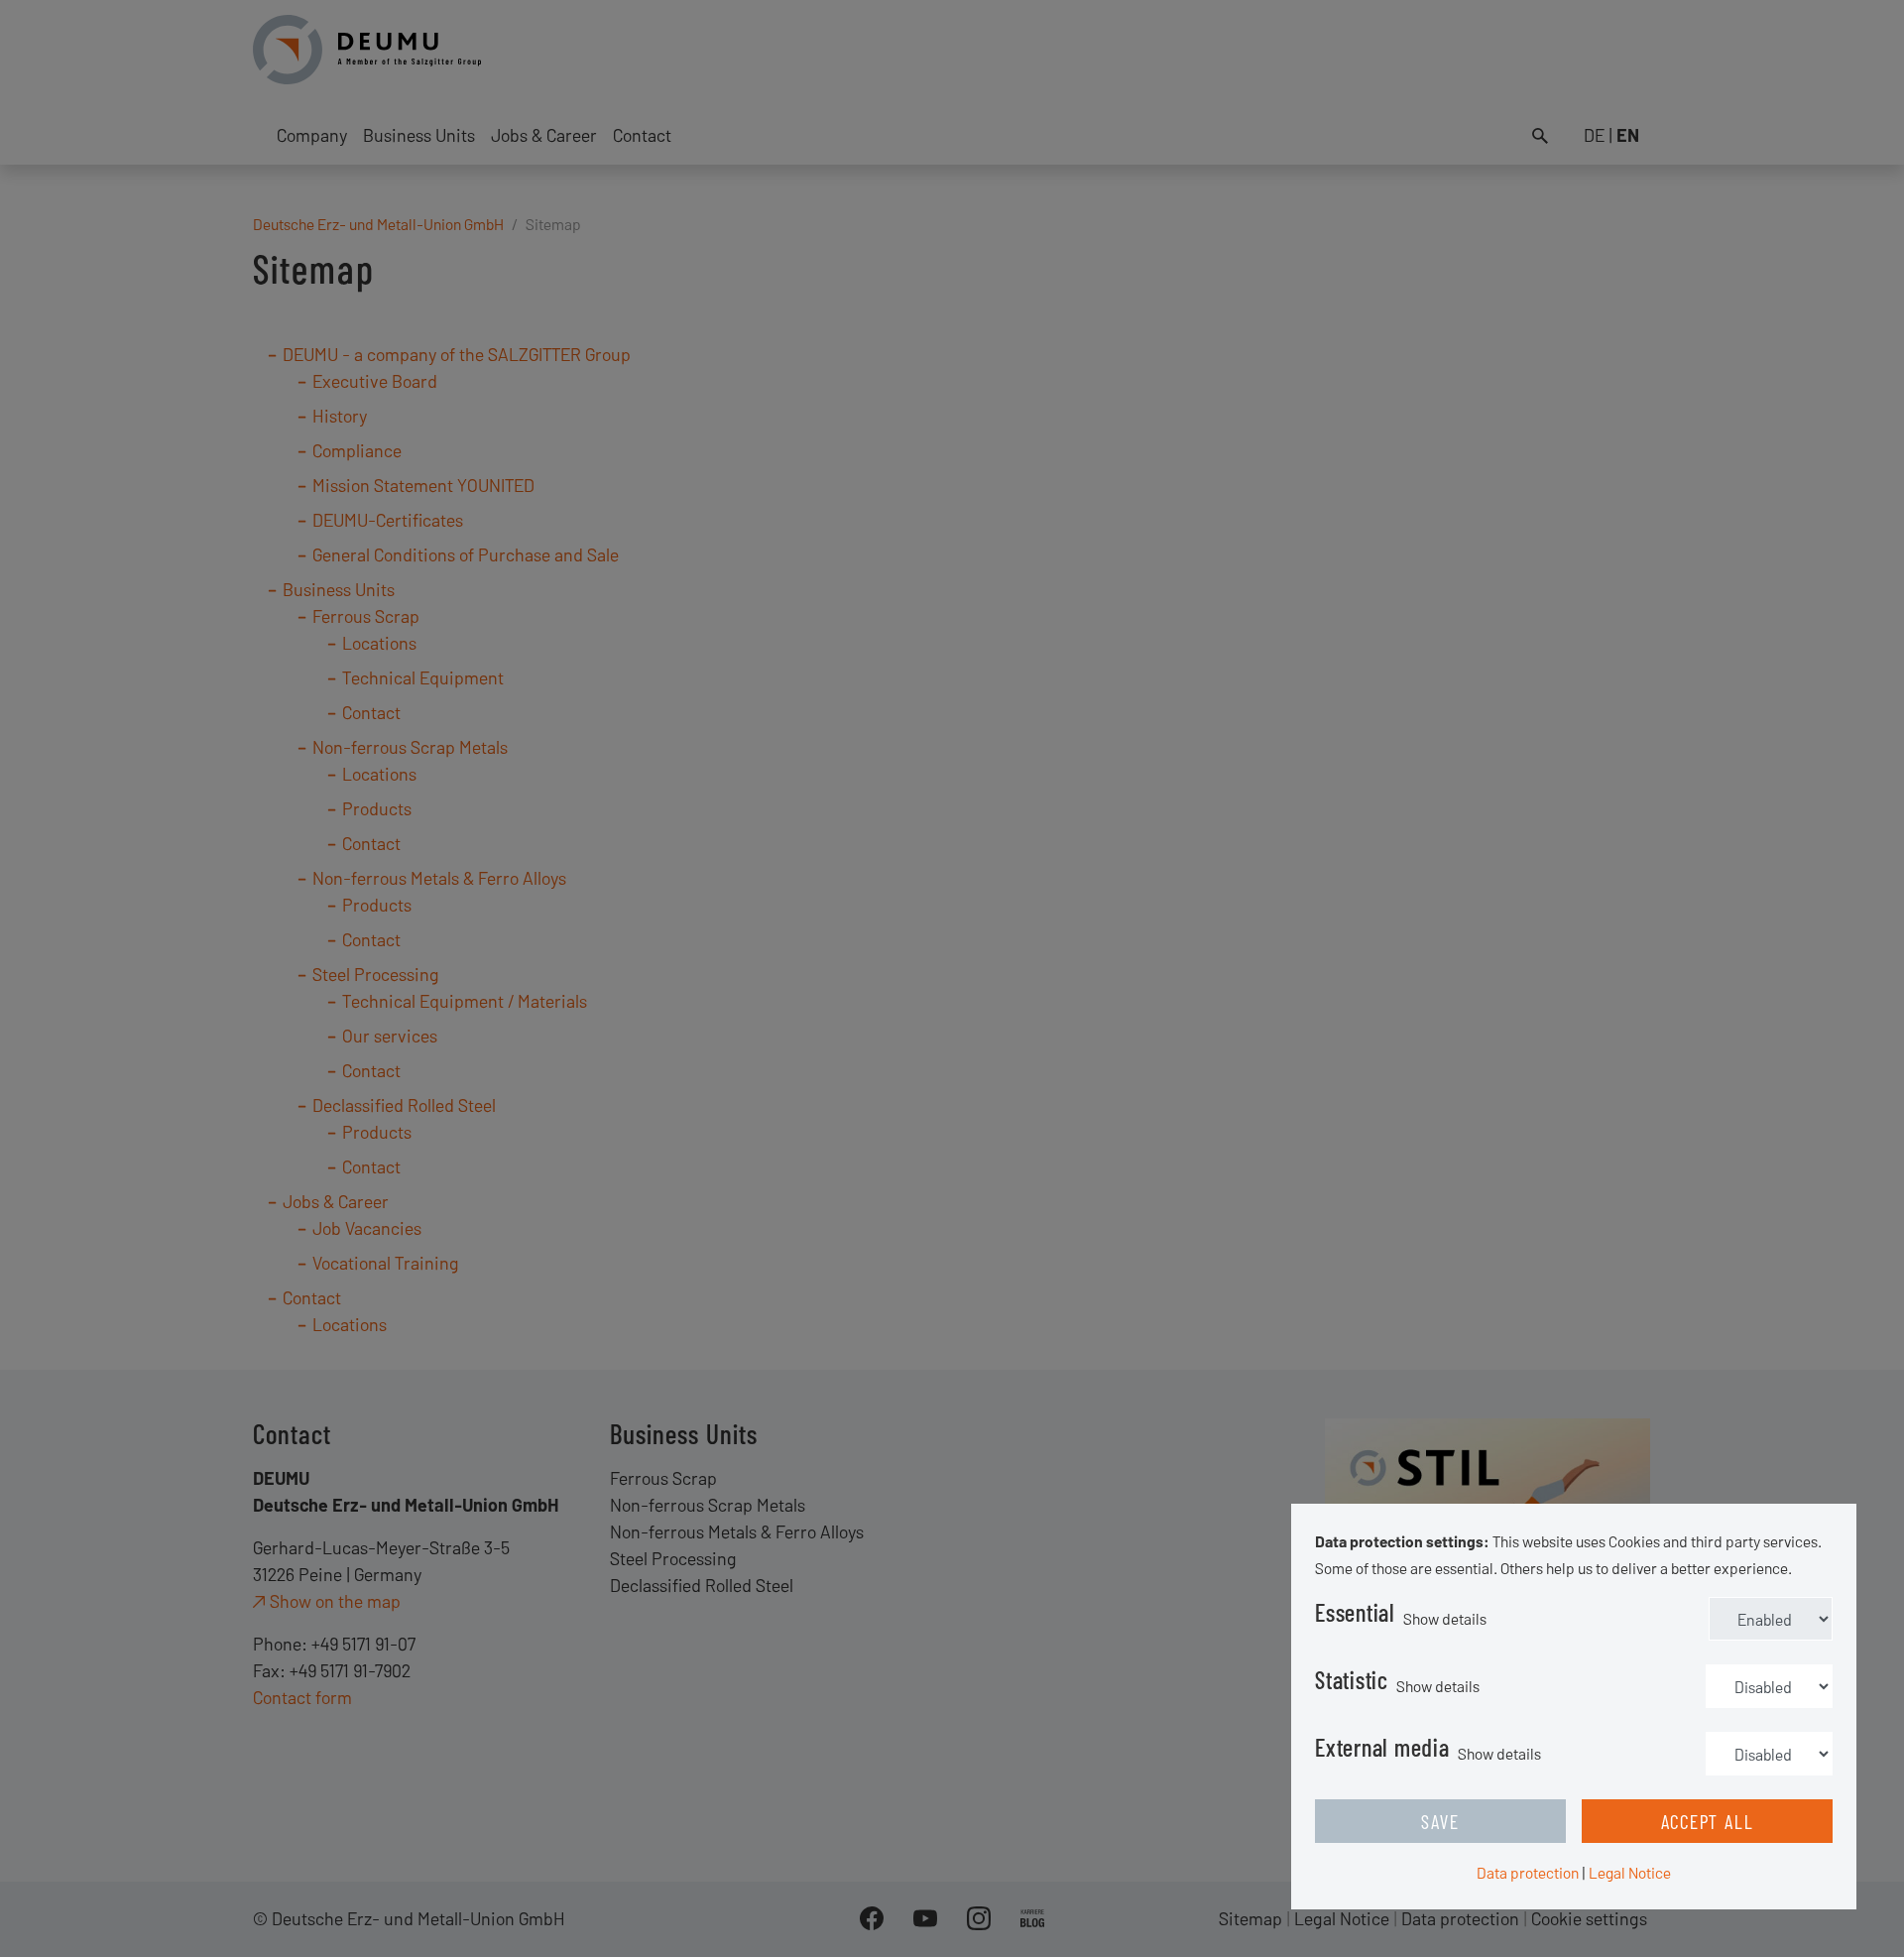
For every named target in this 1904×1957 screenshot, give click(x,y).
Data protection (1528, 1872)
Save (1440, 1821)
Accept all (1708, 1821)
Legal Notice (1630, 1872)
